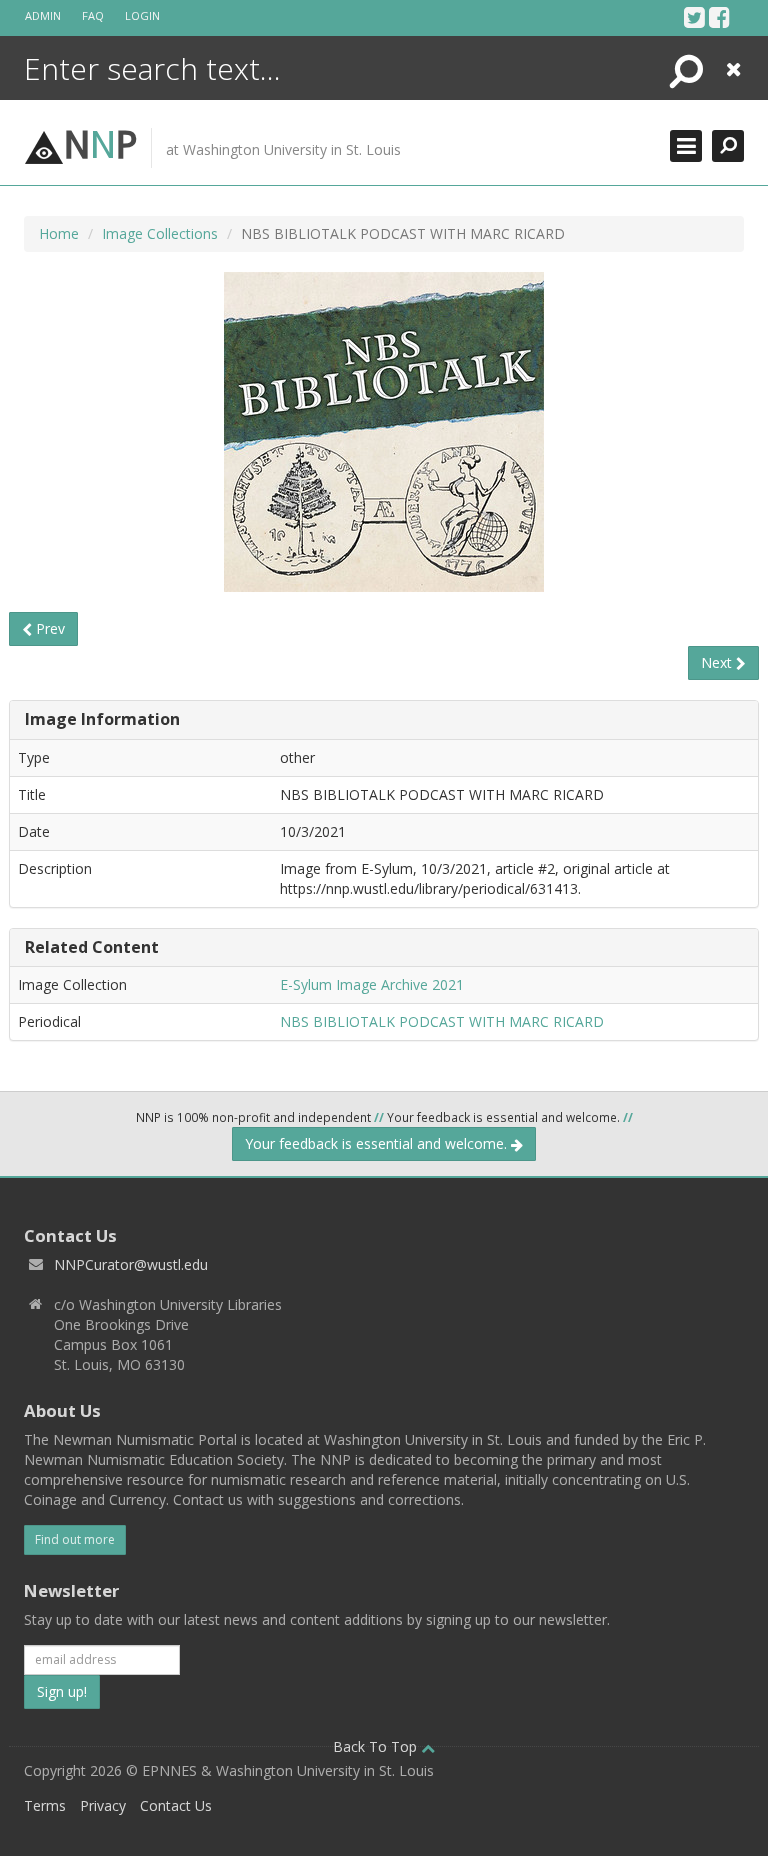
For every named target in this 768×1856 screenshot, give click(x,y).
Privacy (103, 1805)
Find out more (75, 1539)
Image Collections (160, 233)
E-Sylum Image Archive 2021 (372, 984)
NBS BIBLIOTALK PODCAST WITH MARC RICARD (442, 1021)
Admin (43, 15)
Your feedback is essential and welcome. (378, 1143)
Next (718, 662)
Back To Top (377, 1746)
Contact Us (176, 1805)
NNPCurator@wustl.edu (131, 1264)
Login (142, 15)
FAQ (93, 15)
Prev (48, 628)
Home (59, 233)
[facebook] (719, 17)
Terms (45, 1805)
